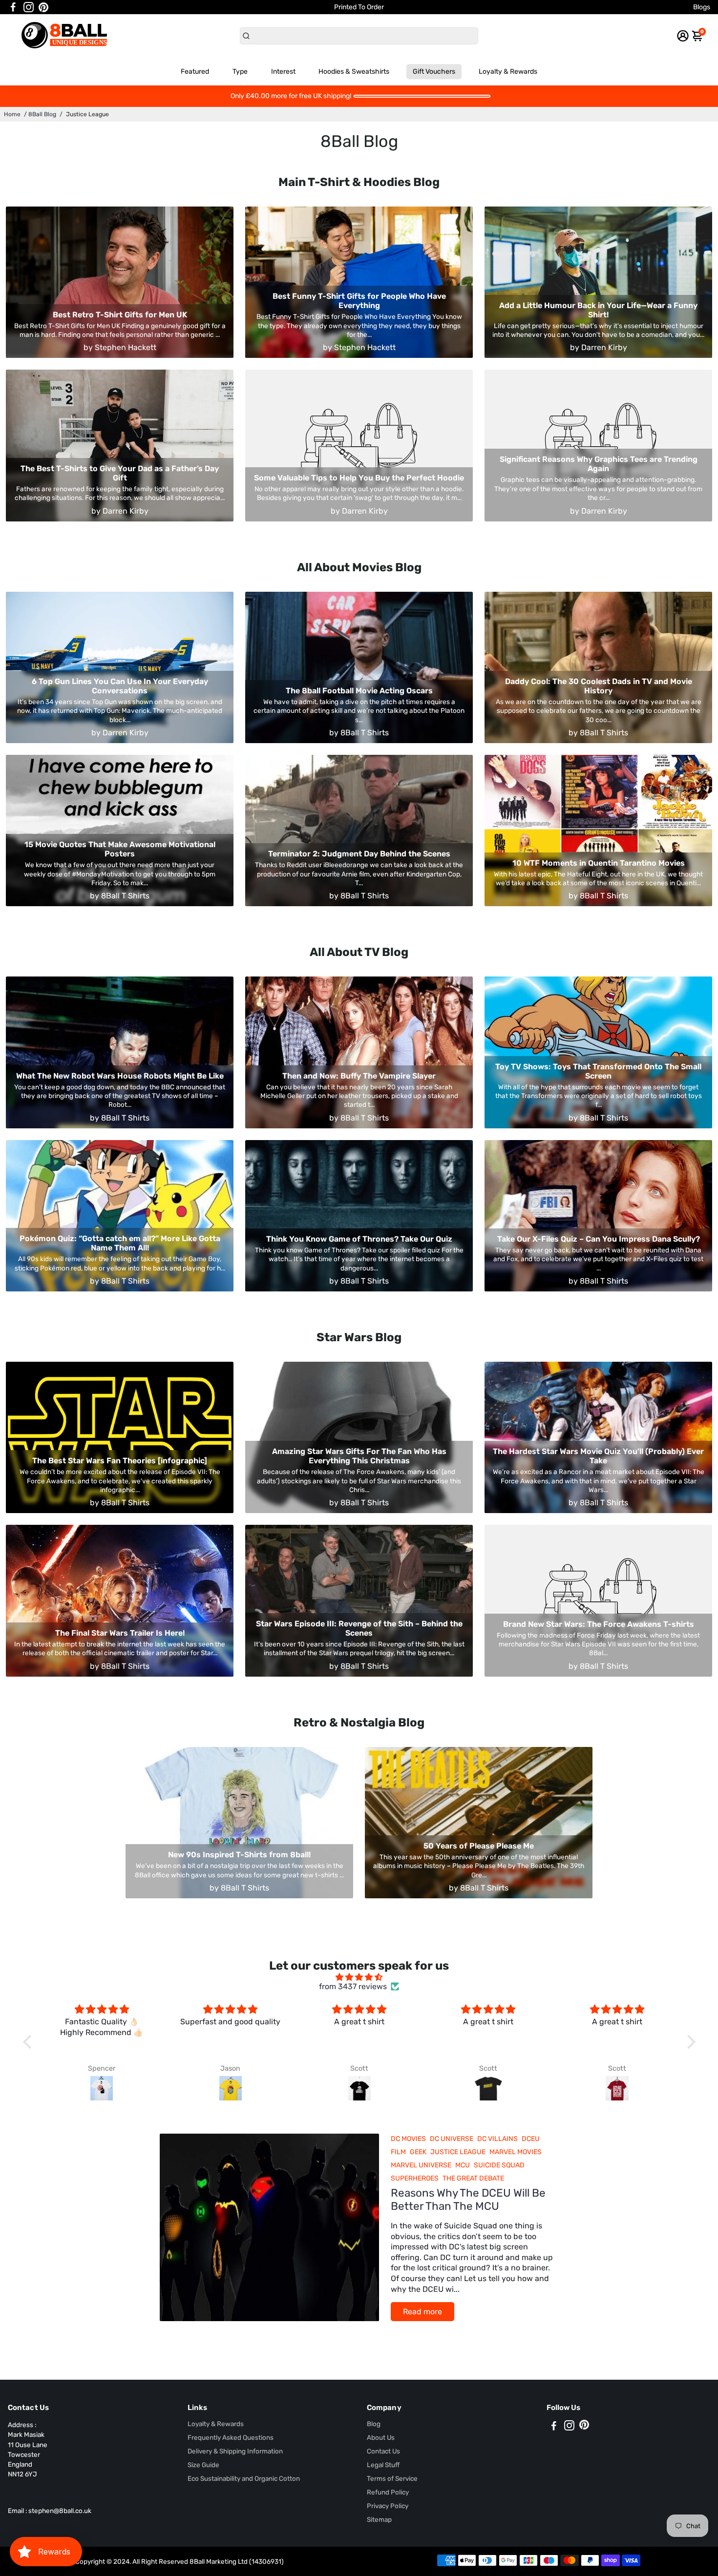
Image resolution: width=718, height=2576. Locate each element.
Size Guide (203, 2465)
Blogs (702, 7)
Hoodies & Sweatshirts (354, 72)
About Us (381, 2437)
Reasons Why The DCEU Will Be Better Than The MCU (468, 2200)
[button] (29, 2042)
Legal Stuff (383, 2465)
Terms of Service (392, 2478)
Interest (283, 72)
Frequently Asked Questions (231, 2437)
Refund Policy (388, 2492)
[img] (359, 1977)
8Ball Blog (42, 114)
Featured (195, 72)
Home (12, 114)
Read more (422, 2312)
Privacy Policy (388, 2506)
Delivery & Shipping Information (235, 2451)
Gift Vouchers (434, 72)
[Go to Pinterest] (43, 7)
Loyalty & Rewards (508, 72)
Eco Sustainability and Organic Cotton (244, 2478)
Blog (374, 2424)
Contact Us (383, 2451)
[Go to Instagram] (29, 7)
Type (240, 72)
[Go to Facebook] (13, 7)
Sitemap (379, 2519)
